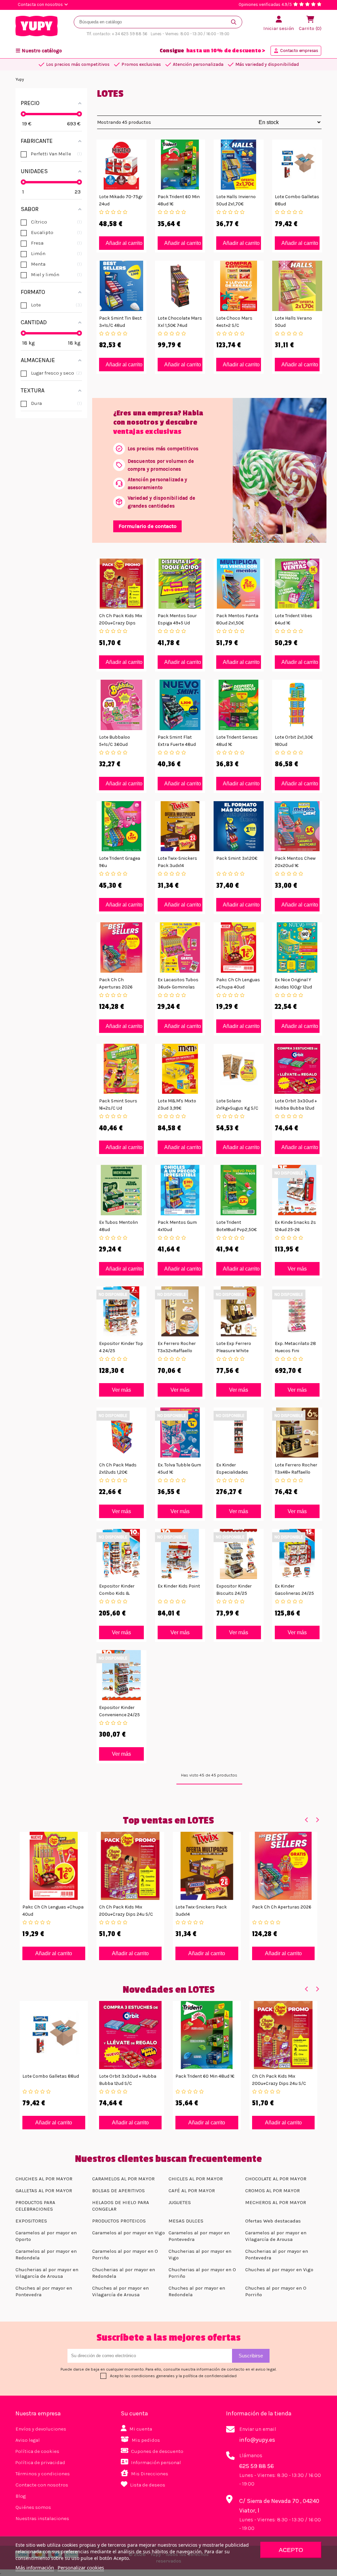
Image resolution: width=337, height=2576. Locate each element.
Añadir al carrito (124, 243)
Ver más (297, 1269)
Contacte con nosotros (42, 2485)
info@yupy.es (257, 2440)
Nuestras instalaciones (42, 2518)
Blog (21, 2496)
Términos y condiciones (43, 2474)
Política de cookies (37, 2451)
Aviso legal (28, 2440)
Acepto (291, 2550)
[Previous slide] (307, 1820)
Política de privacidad (40, 2462)
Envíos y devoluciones (41, 2429)
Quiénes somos (33, 2507)
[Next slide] (317, 1820)
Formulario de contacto (147, 526)
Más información (35, 2567)
